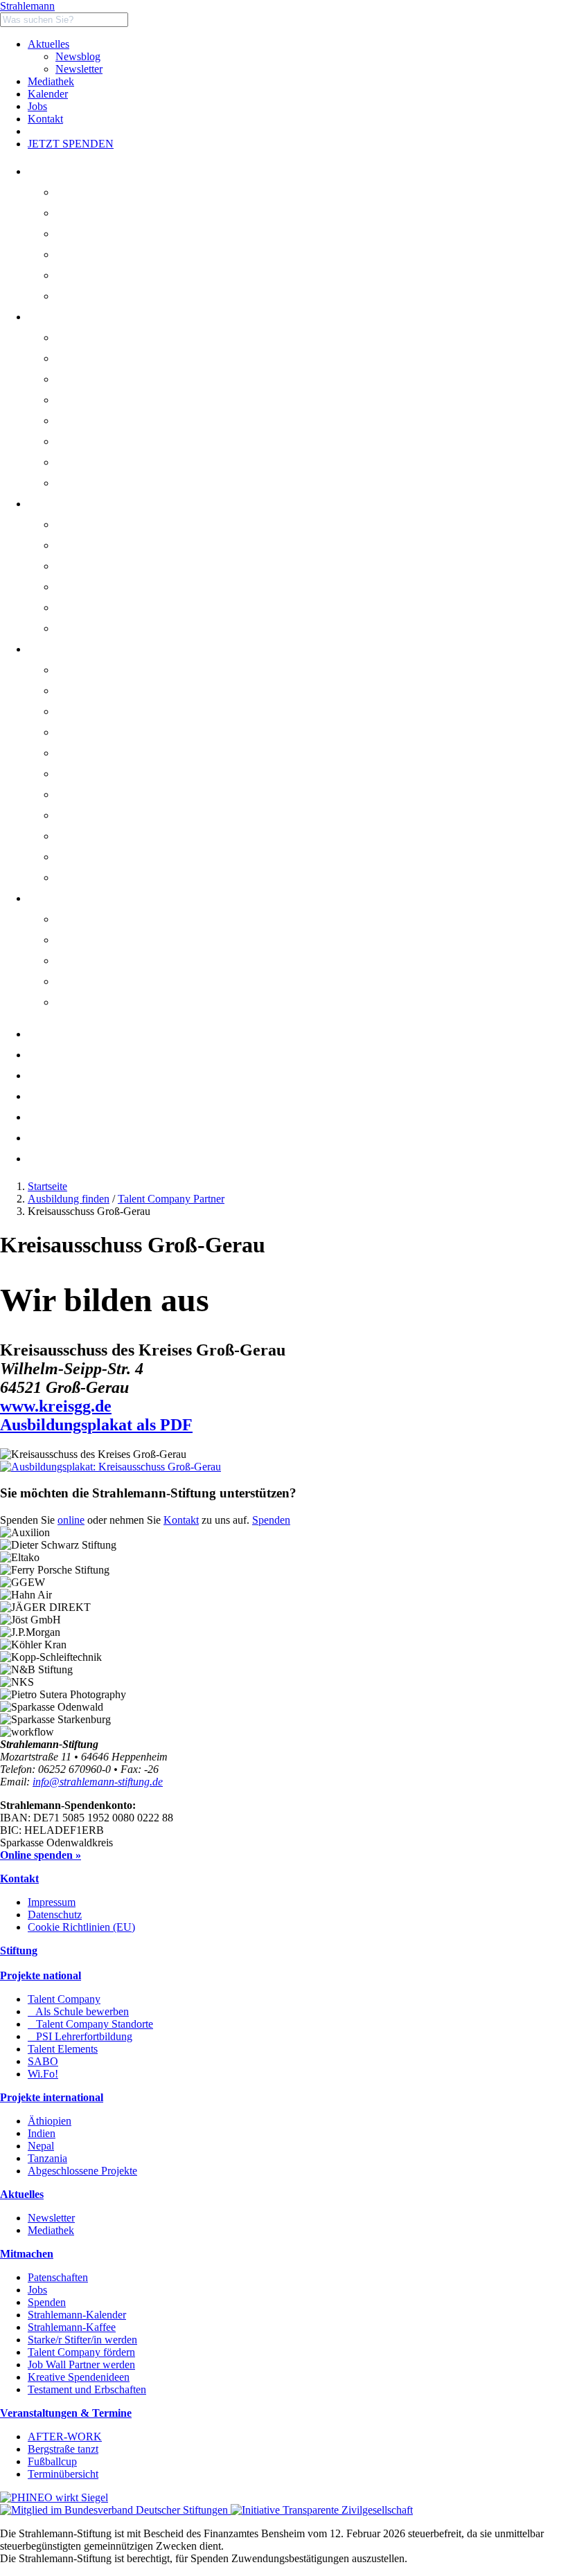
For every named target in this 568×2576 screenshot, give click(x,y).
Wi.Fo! (43, 2074)
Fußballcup (52, 2461)
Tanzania (47, 2158)
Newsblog (78, 56)
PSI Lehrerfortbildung (125, 421)
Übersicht (94, 337)
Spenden (271, 1520)
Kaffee (60, 1138)
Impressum (52, 1902)
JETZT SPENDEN (71, 144)
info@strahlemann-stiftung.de (98, 1782)
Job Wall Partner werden (81, 2365)
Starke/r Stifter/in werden (82, 2340)
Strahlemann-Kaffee (72, 2327)
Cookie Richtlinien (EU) (81, 1927)
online (71, 1520)
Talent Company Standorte (135, 400)
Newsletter (79, 69)
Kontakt (45, 119)
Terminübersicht (63, 2474)
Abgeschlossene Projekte (82, 2171)
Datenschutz (55, 1915)
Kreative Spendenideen (79, 2377)
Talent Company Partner (171, 1199)
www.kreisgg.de (56, 1406)
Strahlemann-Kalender (77, 2315)
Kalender (48, 94)
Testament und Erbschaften (87, 2389)
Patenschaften (58, 2277)
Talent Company (109, 358)
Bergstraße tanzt (108, 961)
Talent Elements (108, 441)
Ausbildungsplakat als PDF (96, 1425)
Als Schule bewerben (123, 379)
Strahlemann (27, 6)
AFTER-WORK (65, 2437)
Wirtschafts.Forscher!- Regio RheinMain (161, 483)
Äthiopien (50, 2121)
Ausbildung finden (69, 1199)
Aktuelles (48, 44)
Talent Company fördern (81, 2352)
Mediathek (51, 81)
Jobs (37, 106)
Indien (42, 2133)
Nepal (41, 2146)
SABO (88, 462)
